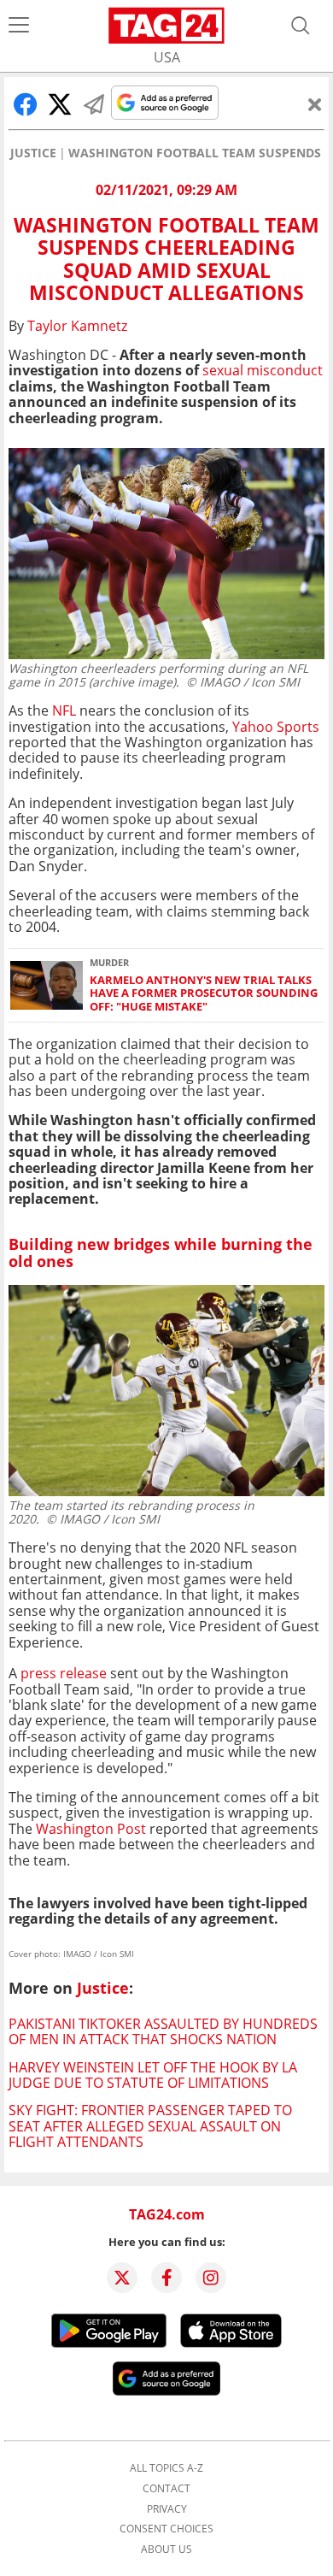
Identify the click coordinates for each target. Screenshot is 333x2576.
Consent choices (166, 2529)
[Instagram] (211, 2278)
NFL (64, 710)
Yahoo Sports (276, 727)
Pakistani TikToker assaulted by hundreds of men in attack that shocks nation (163, 2031)
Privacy (167, 2509)
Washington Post (91, 1829)
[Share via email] (94, 104)
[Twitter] (122, 2278)
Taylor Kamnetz (77, 326)
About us (166, 2549)
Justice (33, 153)
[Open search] (301, 26)
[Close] (315, 104)
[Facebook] (166, 2278)
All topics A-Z (166, 2468)
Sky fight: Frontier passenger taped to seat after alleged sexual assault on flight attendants (150, 2126)
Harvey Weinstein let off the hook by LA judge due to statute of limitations (153, 2075)
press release (64, 1673)
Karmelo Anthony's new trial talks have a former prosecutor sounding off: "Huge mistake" (204, 993)
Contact (166, 2489)
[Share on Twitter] (60, 104)
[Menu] (19, 26)
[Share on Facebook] (26, 104)
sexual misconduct (263, 370)
